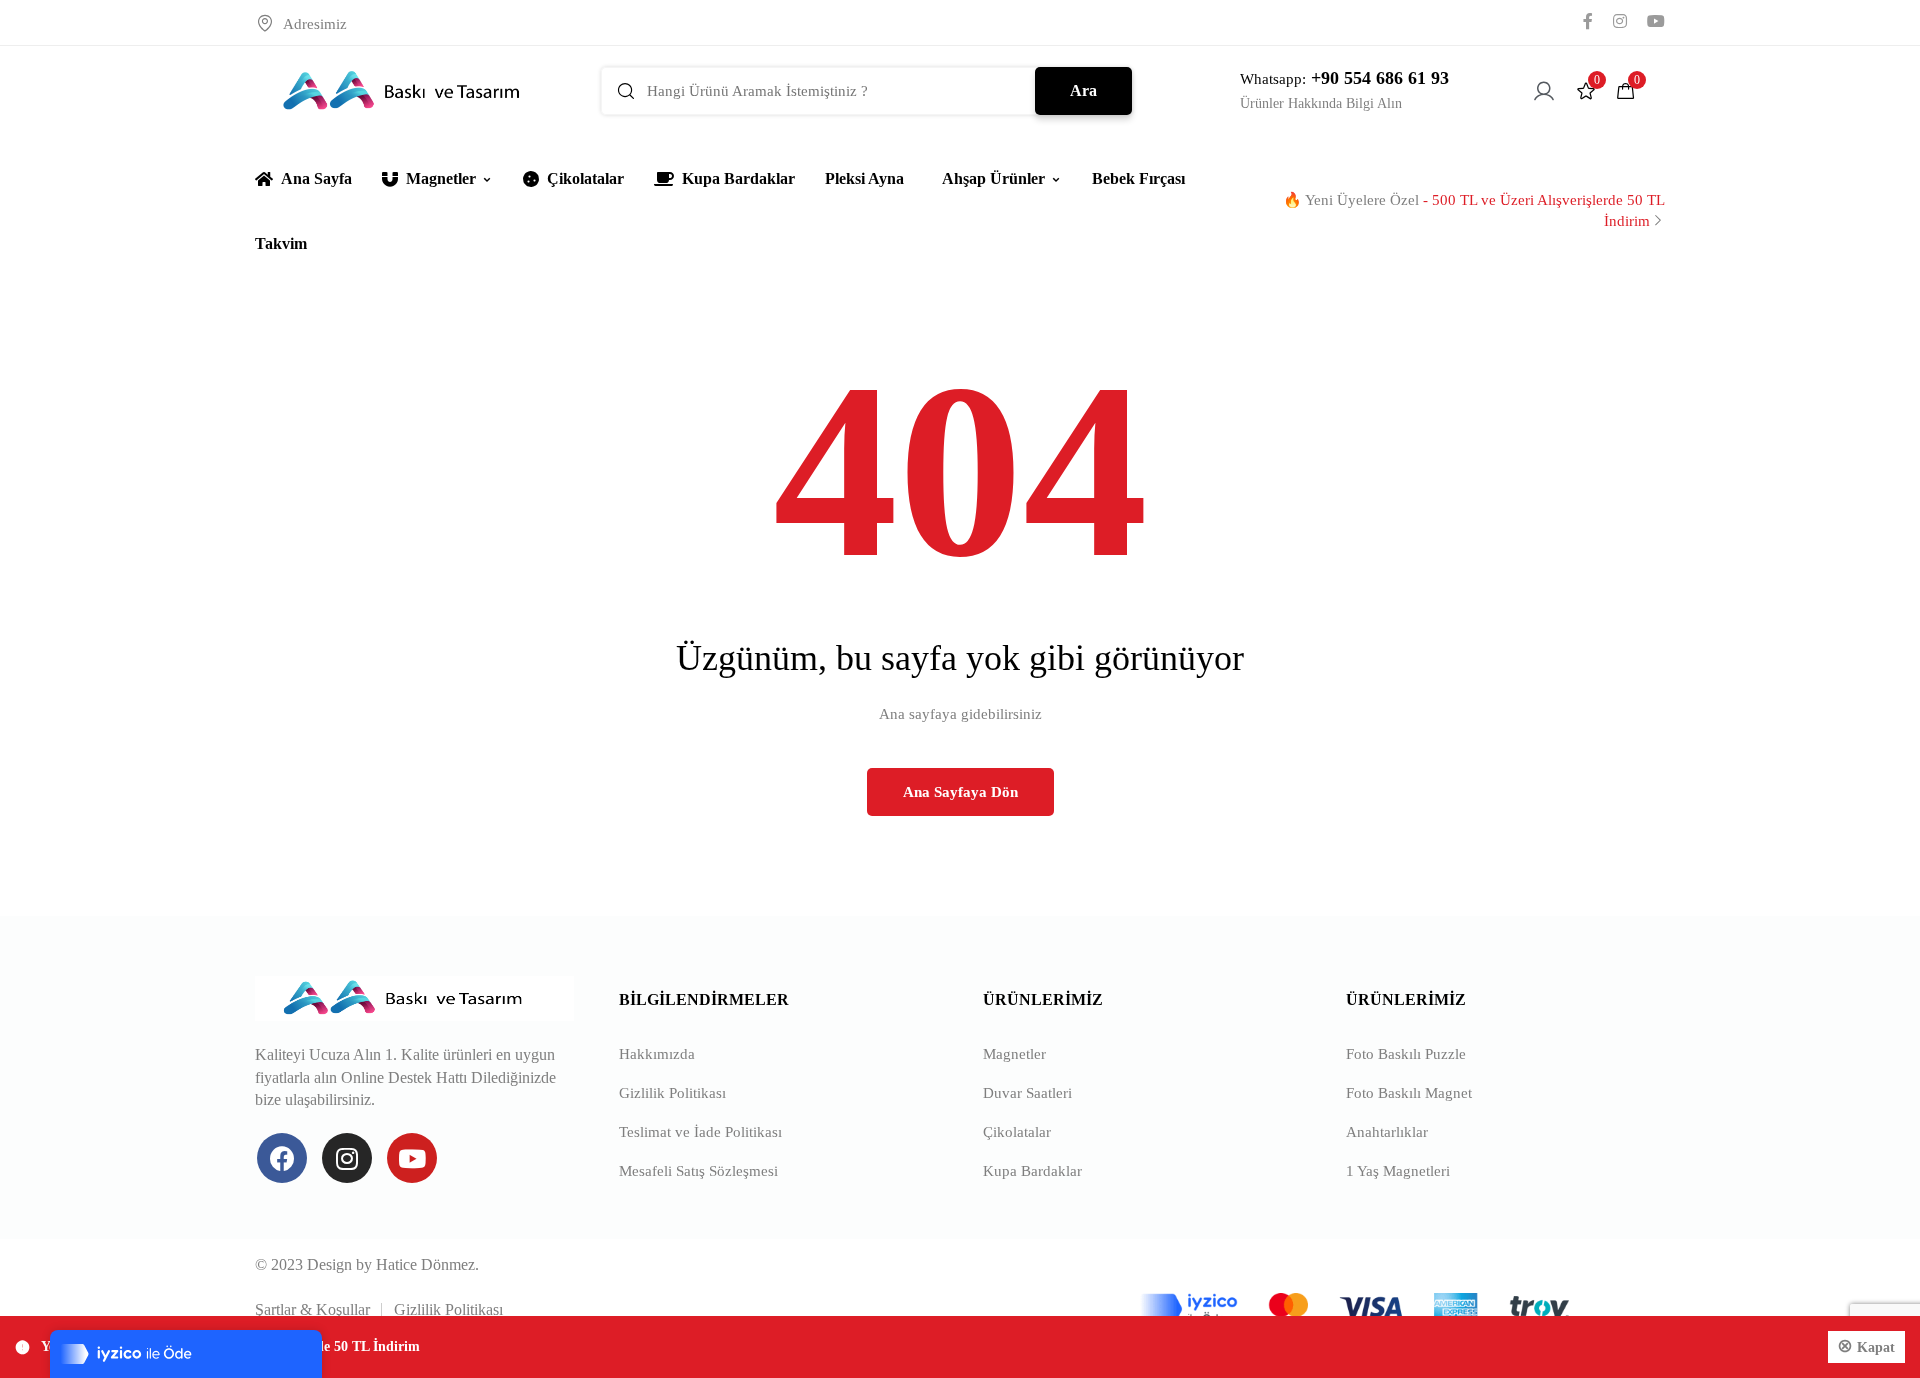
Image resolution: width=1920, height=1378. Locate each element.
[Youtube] (412, 1158)
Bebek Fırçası (1138, 178)
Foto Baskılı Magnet (1409, 1093)
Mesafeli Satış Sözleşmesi (698, 1171)
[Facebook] (282, 1158)
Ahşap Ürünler (993, 178)
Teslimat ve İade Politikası (700, 1132)
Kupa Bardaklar (738, 178)
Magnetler (441, 178)
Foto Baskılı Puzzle (1406, 1054)
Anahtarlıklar (1387, 1132)
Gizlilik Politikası (672, 1093)
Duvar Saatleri (1027, 1093)
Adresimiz (315, 24)
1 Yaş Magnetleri (1398, 1171)
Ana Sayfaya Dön (960, 792)
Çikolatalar (585, 178)
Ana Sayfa (316, 178)
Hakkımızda (657, 1054)
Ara (1083, 90)
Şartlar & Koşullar (312, 1309)
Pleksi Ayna (864, 178)
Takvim (281, 243)
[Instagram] (347, 1158)
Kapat (1876, 1347)
